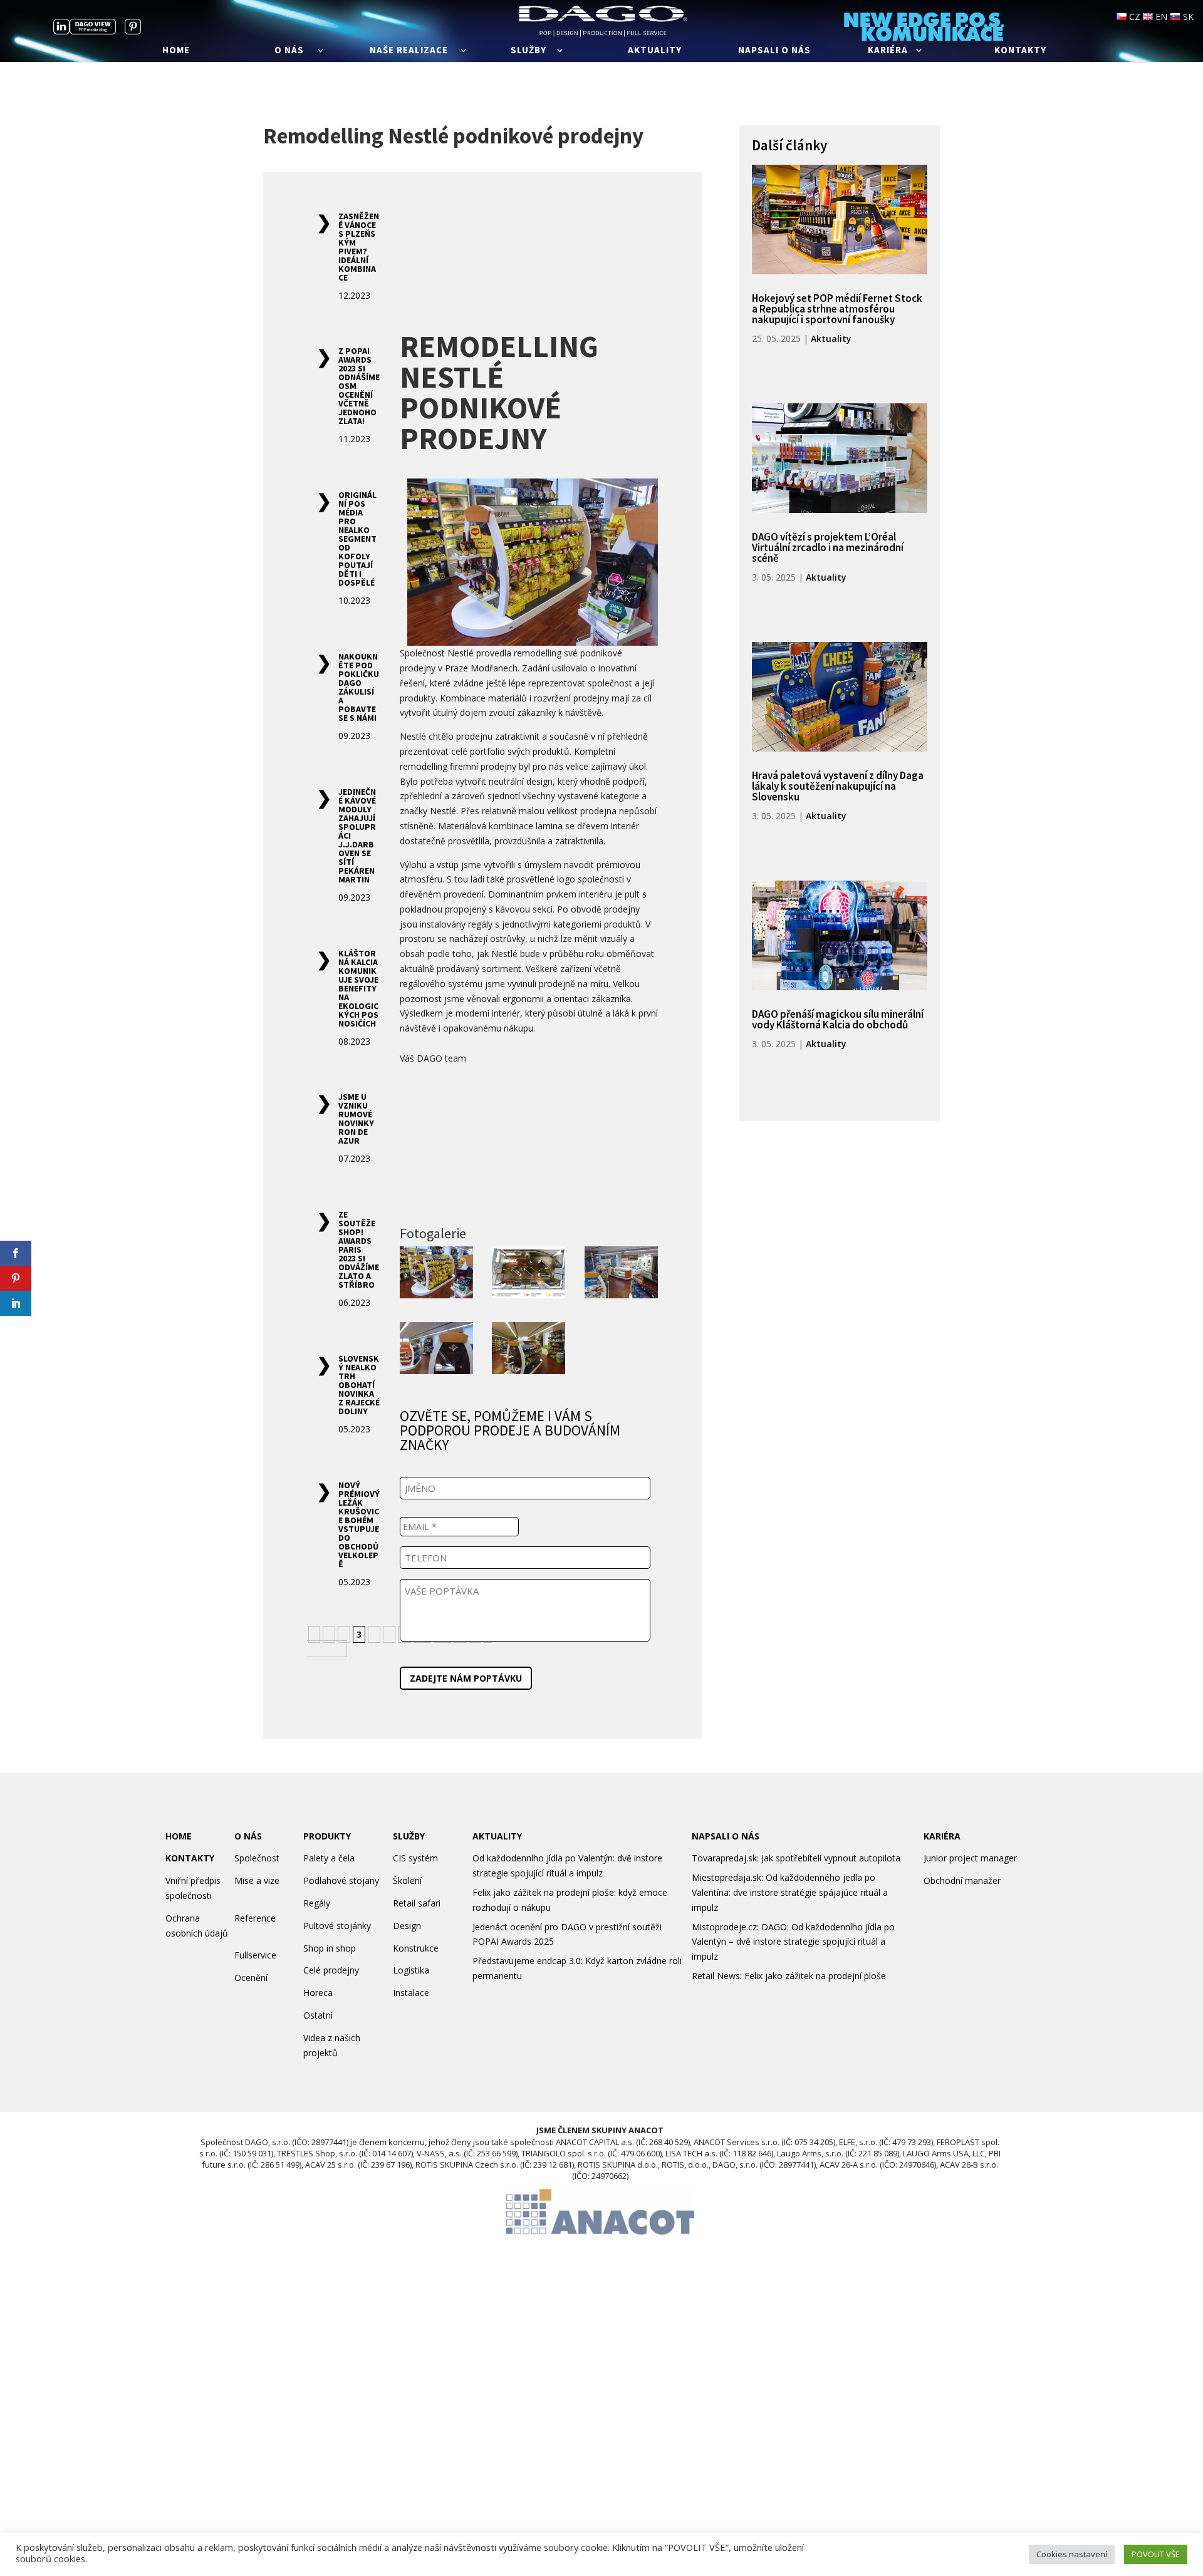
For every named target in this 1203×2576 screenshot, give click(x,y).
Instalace (411, 2051)
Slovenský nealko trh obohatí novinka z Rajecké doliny (359, 1385)
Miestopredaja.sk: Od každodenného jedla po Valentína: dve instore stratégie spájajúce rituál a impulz (790, 1951)
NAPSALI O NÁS (726, 1895)
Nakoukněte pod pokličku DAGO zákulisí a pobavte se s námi (359, 687)
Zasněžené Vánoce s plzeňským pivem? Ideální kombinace (359, 247)
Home (176, 51)
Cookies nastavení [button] (1072, 2554)
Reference (255, 1977)
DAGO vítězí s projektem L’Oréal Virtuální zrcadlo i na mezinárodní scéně (828, 547)
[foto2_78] (621, 1275)
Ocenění (251, 2036)
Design (407, 1984)
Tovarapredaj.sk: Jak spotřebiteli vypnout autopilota (796, 1917)
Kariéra (888, 51)
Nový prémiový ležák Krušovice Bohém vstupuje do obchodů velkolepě (359, 1524)
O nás (289, 51)
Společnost (257, 1917)
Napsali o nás (774, 51)
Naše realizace (409, 51)
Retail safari (417, 1962)
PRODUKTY (327, 1895)
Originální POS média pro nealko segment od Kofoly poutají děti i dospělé (357, 539)
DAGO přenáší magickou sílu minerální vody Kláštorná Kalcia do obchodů (838, 1019)
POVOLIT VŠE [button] (1156, 2554)
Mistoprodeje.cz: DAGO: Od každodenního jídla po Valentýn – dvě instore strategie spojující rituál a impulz (793, 2001)
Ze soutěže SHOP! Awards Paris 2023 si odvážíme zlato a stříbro (359, 1249)
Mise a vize (257, 1939)
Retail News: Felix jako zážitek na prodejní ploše (789, 2035)
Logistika (411, 2029)
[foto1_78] (436, 1275)
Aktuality (655, 51)
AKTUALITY (497, 1895)
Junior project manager (970, 1917)
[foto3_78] (436, 1350)
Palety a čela (329, 1917)
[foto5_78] (529, 1275)
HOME (179, 1895)
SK (1187, 17)
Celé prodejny (331, 2029)
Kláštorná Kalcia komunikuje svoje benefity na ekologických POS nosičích (358, 988)
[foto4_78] (529, 1350)
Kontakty (1020, 51)
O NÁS (248, 1895)
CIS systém (415, 1917)
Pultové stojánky (337, 1984)
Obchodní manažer (962, 1939)
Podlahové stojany (341, 1939)
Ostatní (318, 2074)
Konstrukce (416, 2007)
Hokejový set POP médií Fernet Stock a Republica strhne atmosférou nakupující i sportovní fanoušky (837, 309)
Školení (407, 1939)
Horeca (318, 2051)
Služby (529, 51)
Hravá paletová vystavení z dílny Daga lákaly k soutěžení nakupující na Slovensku (838, 786)
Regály (317, 1962)
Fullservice (255, 2014)
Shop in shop (330, 2007)
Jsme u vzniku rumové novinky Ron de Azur (356, 1119)
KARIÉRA (942, 1895)
